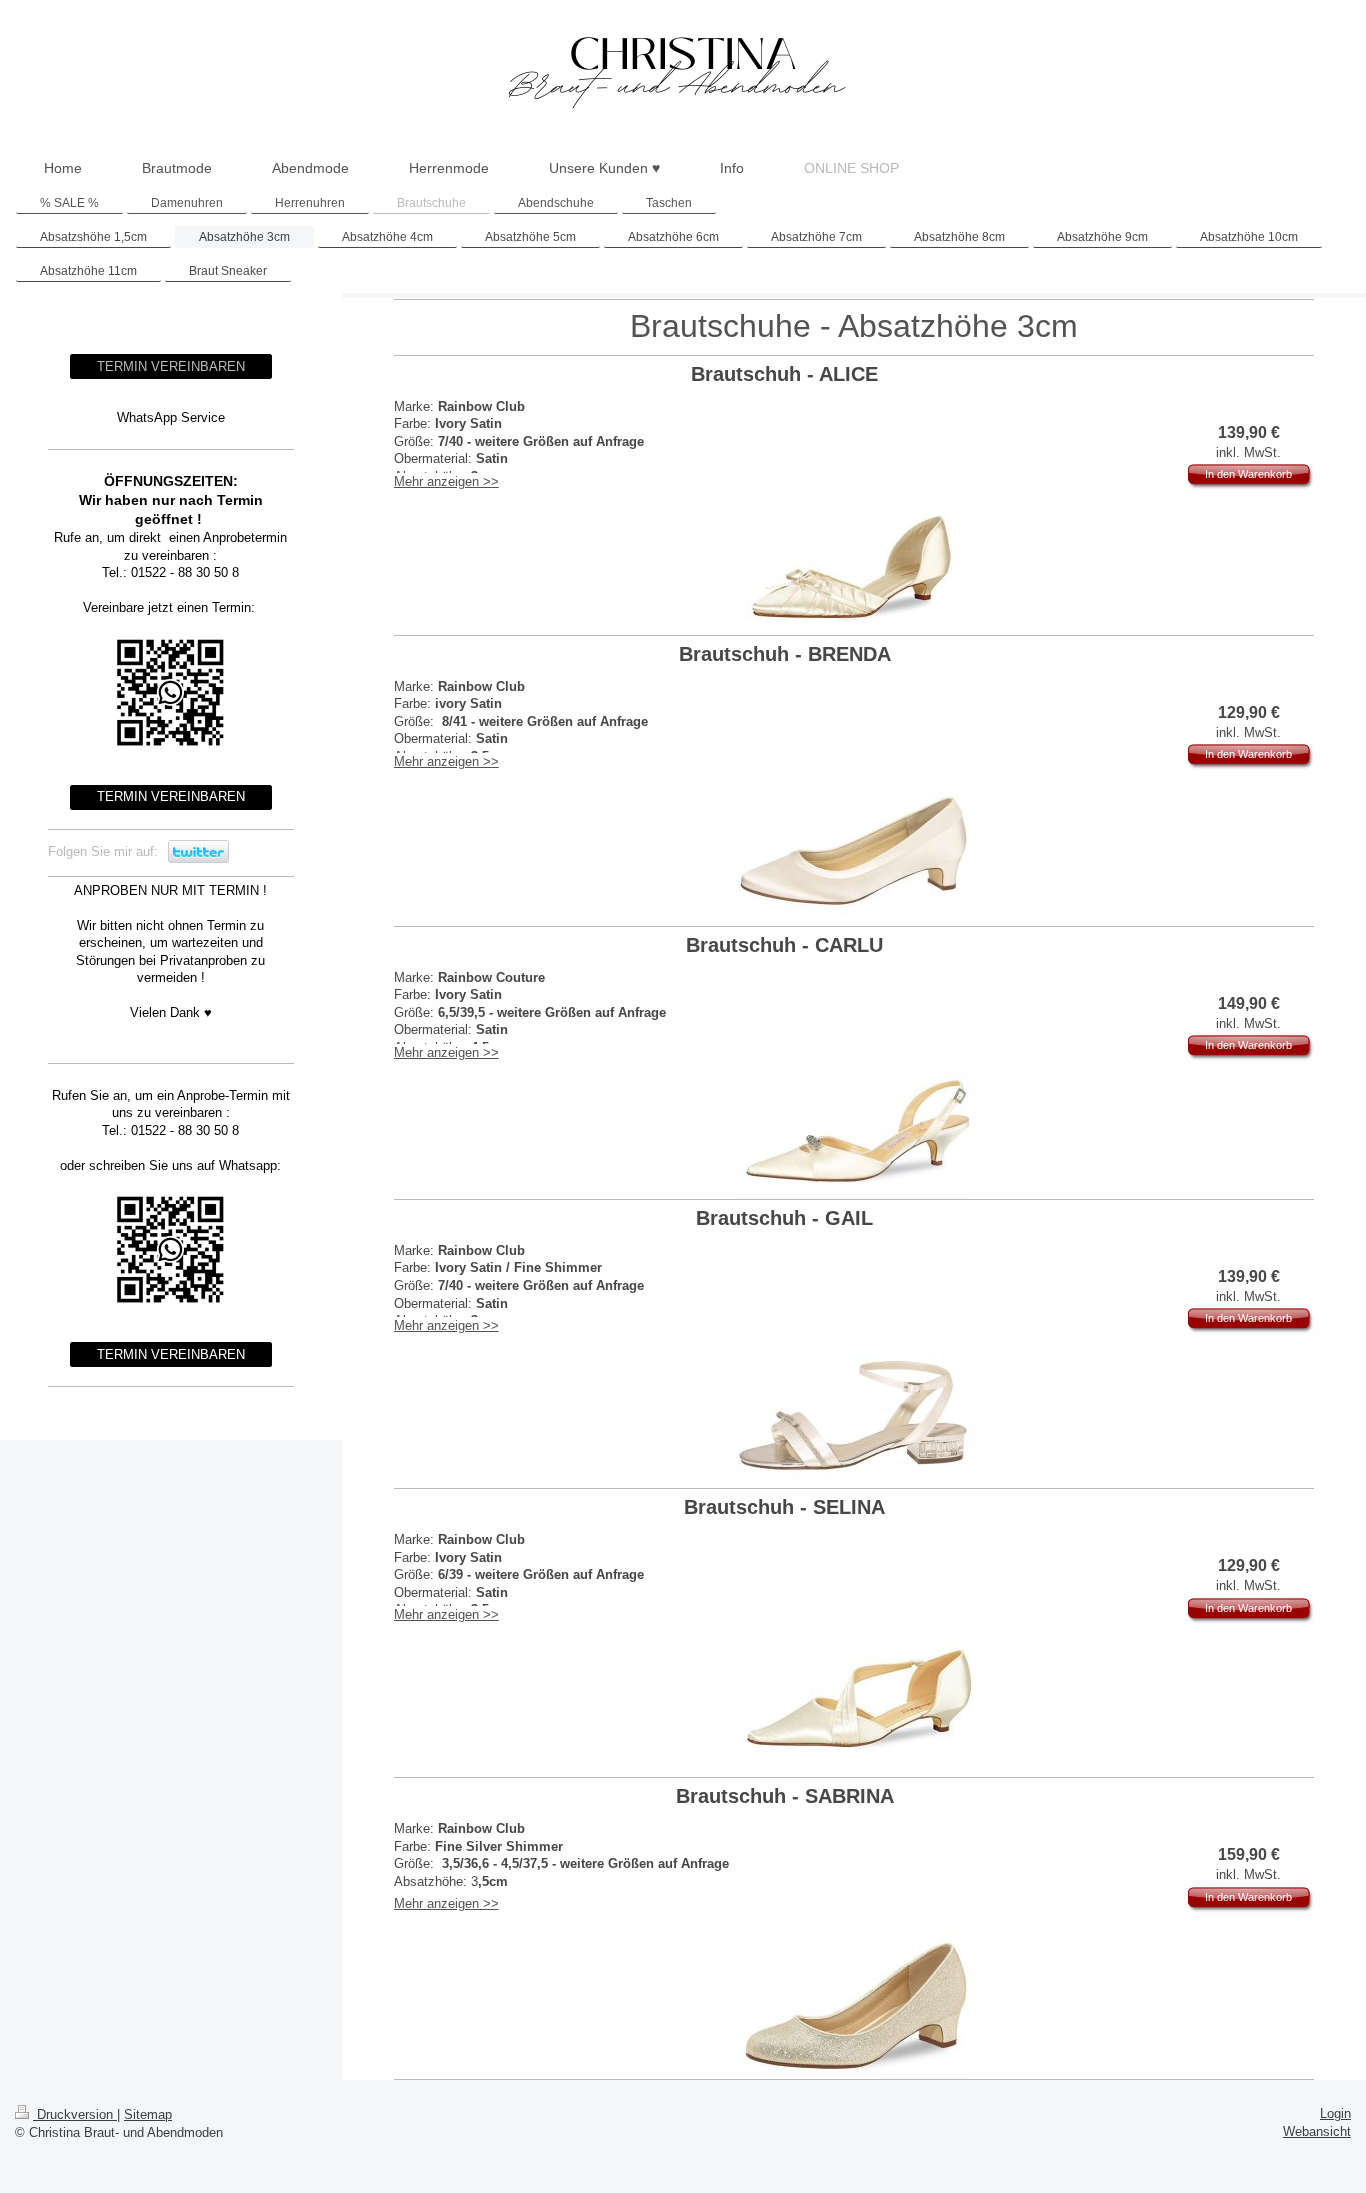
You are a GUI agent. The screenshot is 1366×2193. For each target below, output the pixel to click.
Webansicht (1317, 2131)
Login (1335, 2113)
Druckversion (75, 2114)
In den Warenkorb (1248, 474)
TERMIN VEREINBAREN (171, 366)
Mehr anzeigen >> (446, 481)
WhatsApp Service (171, 417)
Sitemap (148, 2114)
